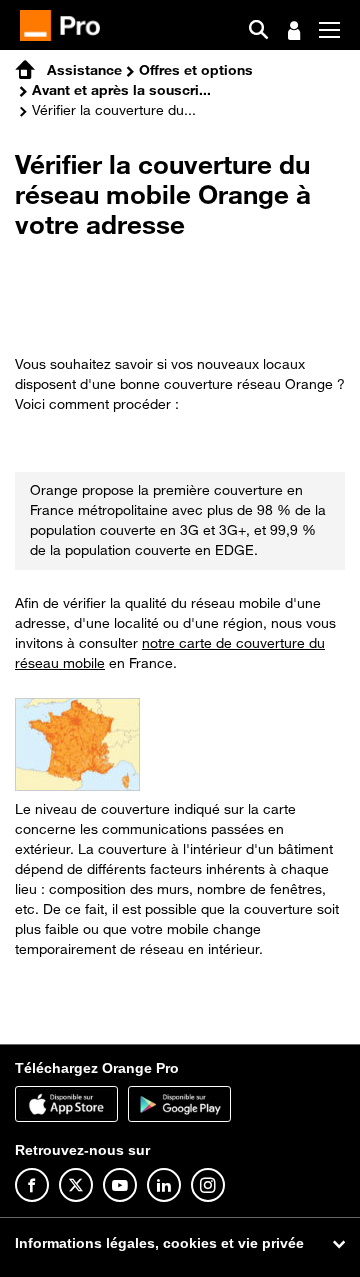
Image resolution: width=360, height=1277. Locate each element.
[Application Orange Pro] (66, 1104)
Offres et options (196, 69)
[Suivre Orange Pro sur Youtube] (120, 1185)
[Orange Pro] (68, 25)
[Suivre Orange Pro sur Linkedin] (164, 1185)
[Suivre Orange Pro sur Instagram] (208, 1185)
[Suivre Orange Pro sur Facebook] (32, 1185)
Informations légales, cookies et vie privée (159, 1243)
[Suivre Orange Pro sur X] (76, 1185)
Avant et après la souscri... (121, 89)
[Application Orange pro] (179, 1104)
